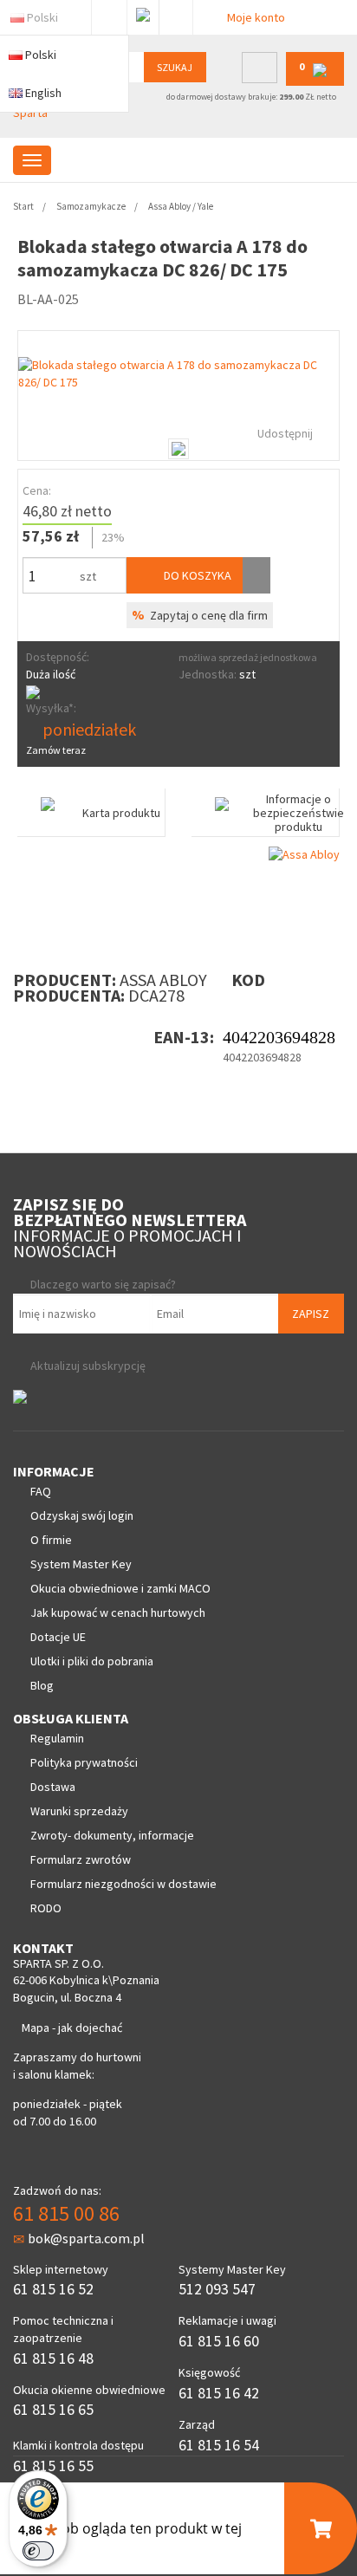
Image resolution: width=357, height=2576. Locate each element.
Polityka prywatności (84, 1762)
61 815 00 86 (66, 2213)
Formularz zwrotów (81, 1859)
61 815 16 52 (53, 2289)
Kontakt (176, 14)
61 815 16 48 (53, 2358)
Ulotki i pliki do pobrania (92, 1661)
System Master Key (81, 1564)
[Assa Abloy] (304, 853)
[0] (315, 82)
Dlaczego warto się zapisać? (103, 1284)
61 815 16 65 (53, 2409)
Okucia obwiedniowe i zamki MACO (120, 1588)
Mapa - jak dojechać (72, 2028)
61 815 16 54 (219, 2445)
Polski (42, 17)
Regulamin (57, 1738)
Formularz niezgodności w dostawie (123, 1884)
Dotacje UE (58, 1637)
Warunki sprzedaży (79, 1811)
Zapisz (311, 1314)
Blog (42, 1685)
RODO (46, 1908)
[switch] (38, 2551)
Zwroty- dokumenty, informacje (112, 1835)
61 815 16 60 (219, 2341)
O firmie (51, 1540)
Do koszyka (196, 575)
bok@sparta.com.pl (86, 2238)
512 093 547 (217, 2289)
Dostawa (53, 1787)
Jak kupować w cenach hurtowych (118, 1612)
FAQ (41, 1491)
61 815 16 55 (53, 2466)
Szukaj (175, 67)
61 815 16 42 (219, 2393)
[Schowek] (256, 575)
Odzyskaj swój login (82, 1515)
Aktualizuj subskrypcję (88, 1366)
